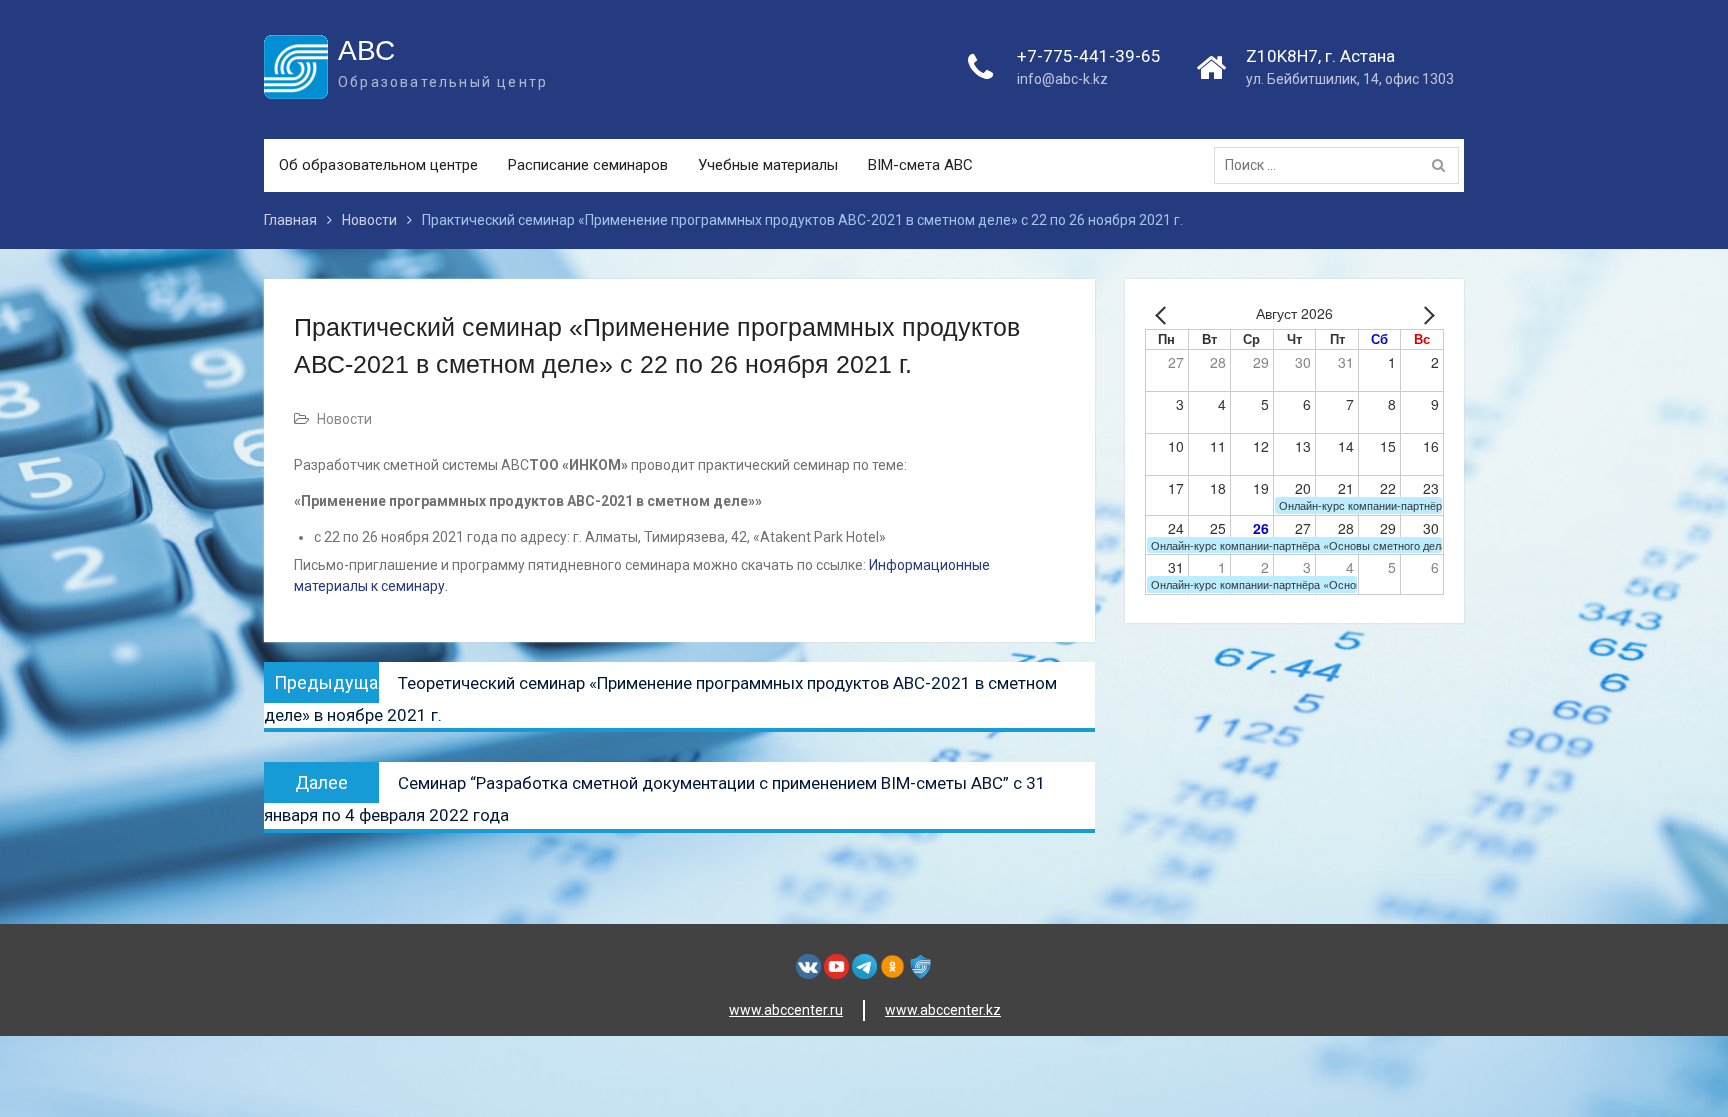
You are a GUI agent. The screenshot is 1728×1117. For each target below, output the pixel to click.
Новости (344, 419)
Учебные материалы (768, 165)
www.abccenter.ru (786, 1010)
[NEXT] (1425, 314)
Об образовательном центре (378, 165)
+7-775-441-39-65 (1089, 56)
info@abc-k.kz (1062, 79)
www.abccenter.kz (943, 1010)
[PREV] (1164, 314)
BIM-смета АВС (920, 165)
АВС (366, 50)
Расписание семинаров (588, 165)
